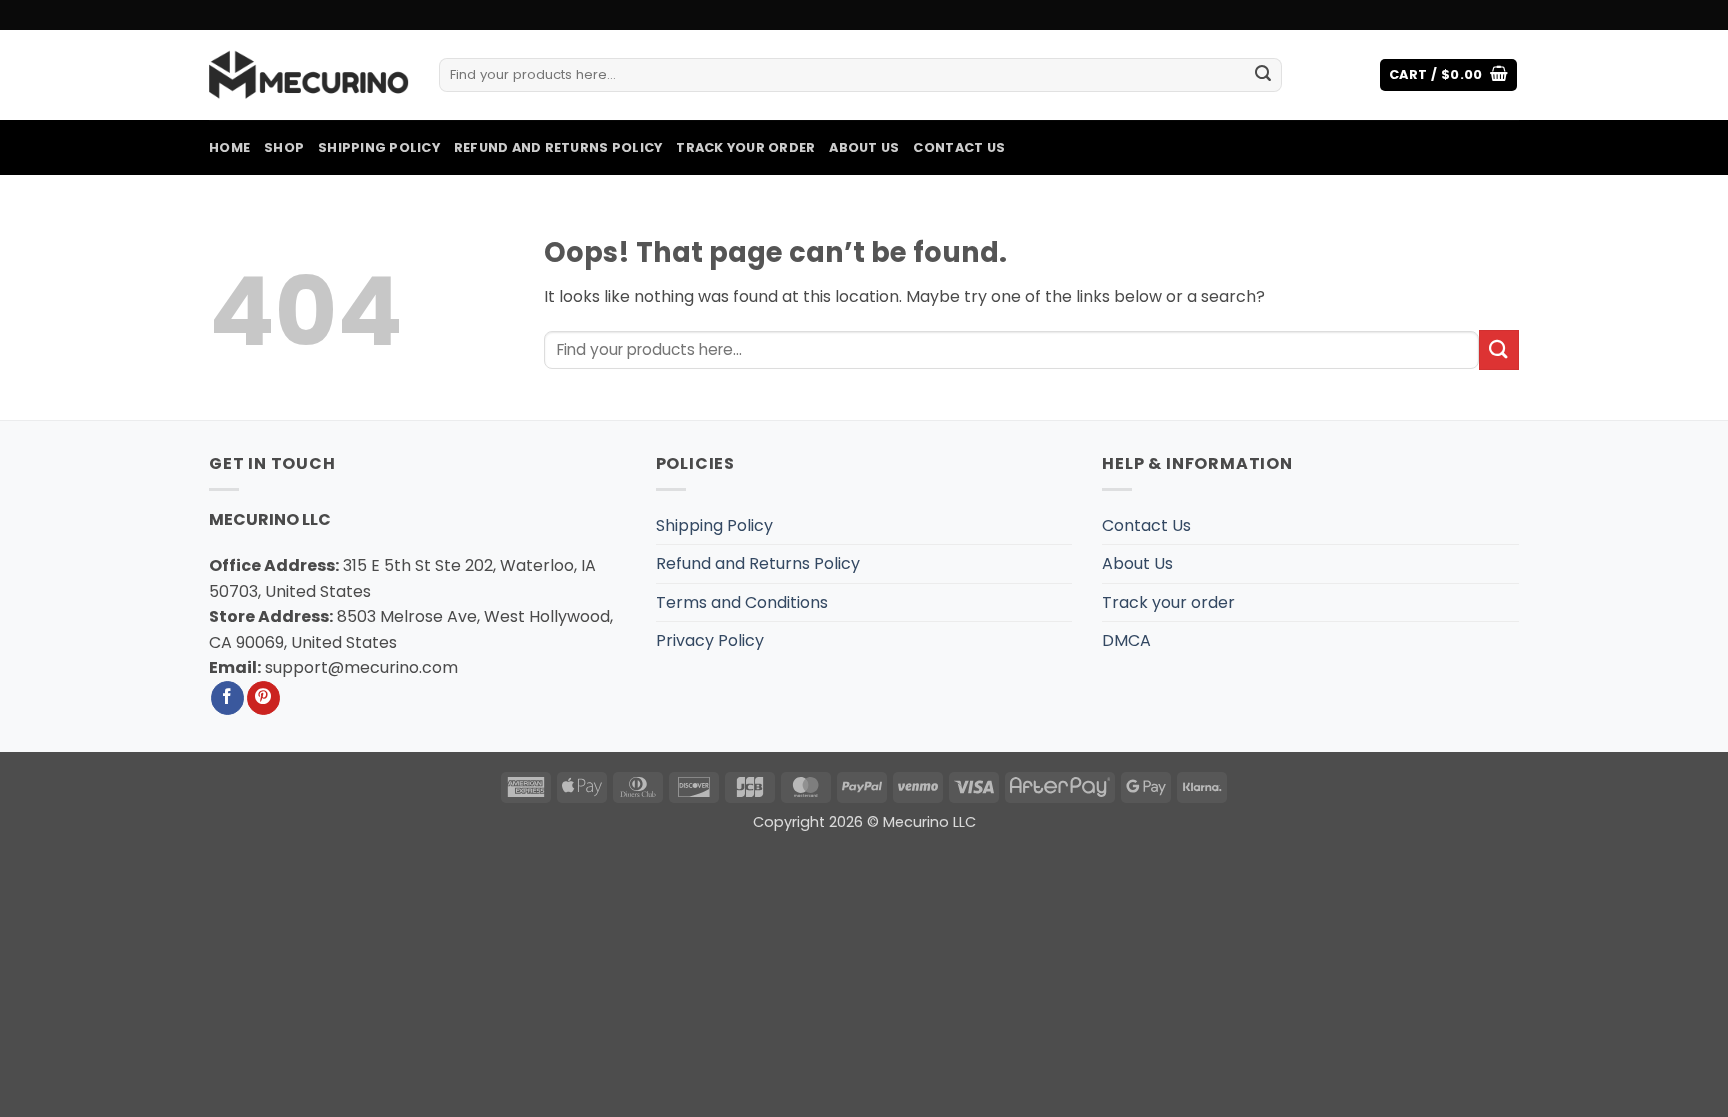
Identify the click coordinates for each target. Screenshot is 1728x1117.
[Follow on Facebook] (227, 698)
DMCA (1126, 640)
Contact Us (959, 147)
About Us (864, 147)
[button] (1448, 75)
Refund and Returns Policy (558, 147)
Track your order (745, 147)
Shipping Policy (379, 147)
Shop (284, 147)
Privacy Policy (710, 640)
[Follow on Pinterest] (263, 698)
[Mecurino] (309, 75)
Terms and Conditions (742, 602)
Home (229, 147)
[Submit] (1263, 75)
